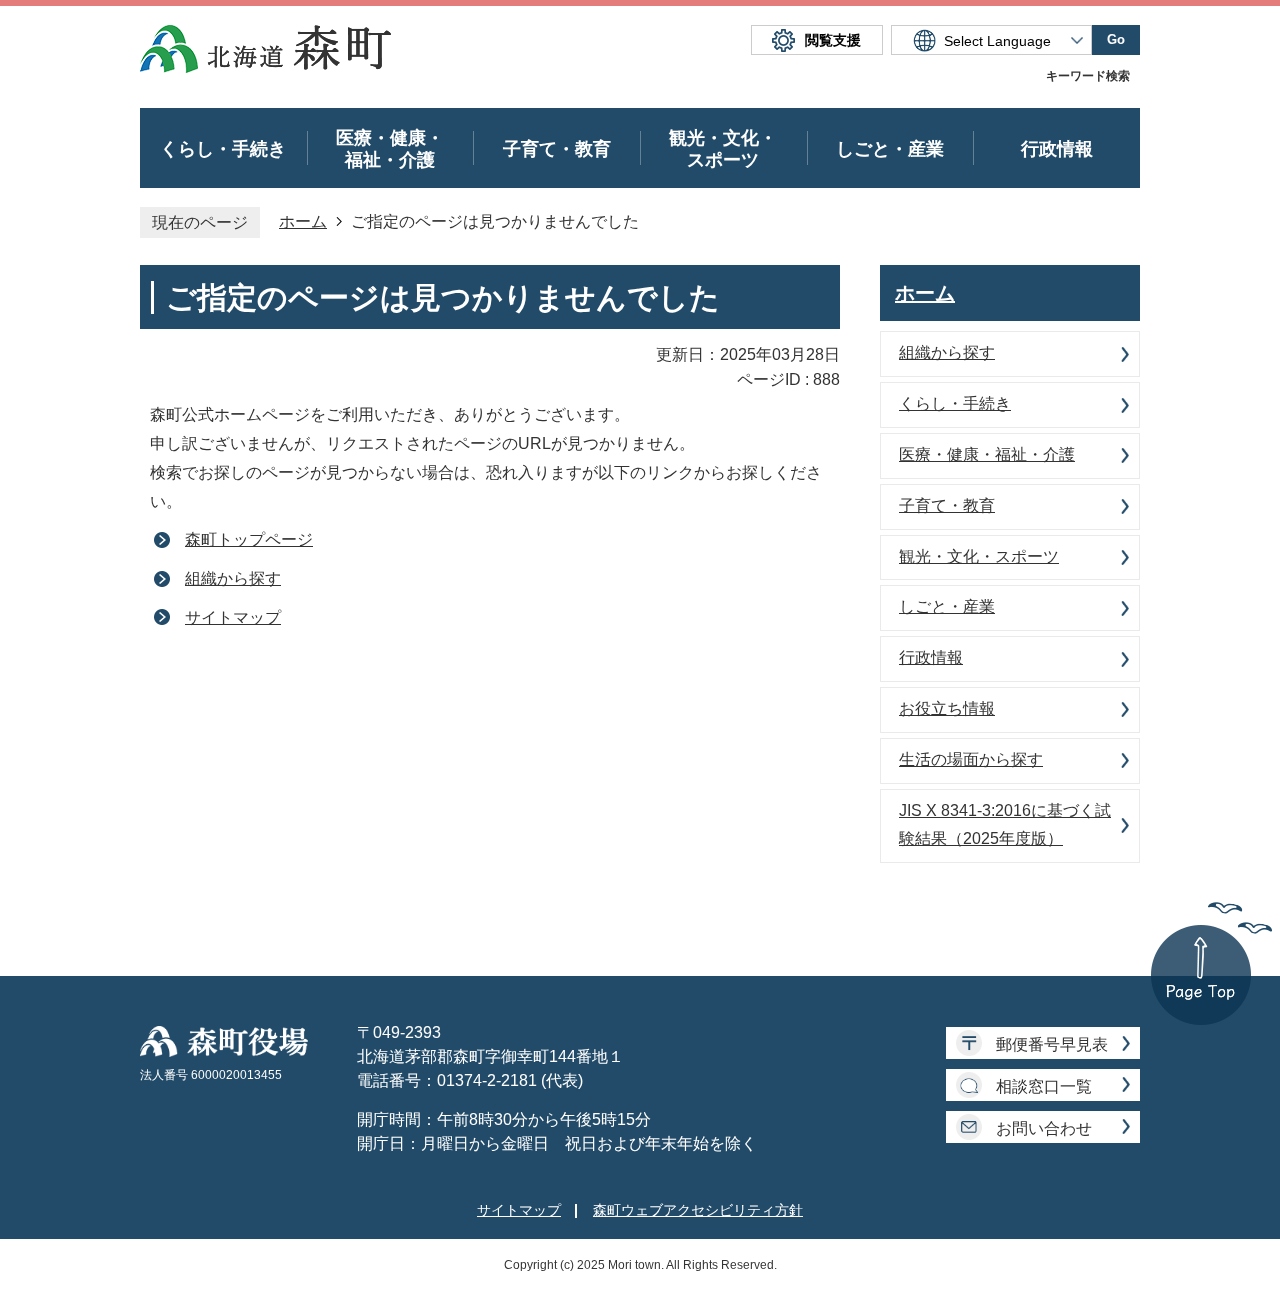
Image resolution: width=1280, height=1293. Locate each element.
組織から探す (233, 578)
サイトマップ (233, 617)
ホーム (303, 221)
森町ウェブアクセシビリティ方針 (698, 1210)
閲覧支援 (833, 40)
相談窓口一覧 (1044, 1086)
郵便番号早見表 (1052, 1044)
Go (1116, 39)
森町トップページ (249, 539)
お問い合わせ (1044, 1128)
